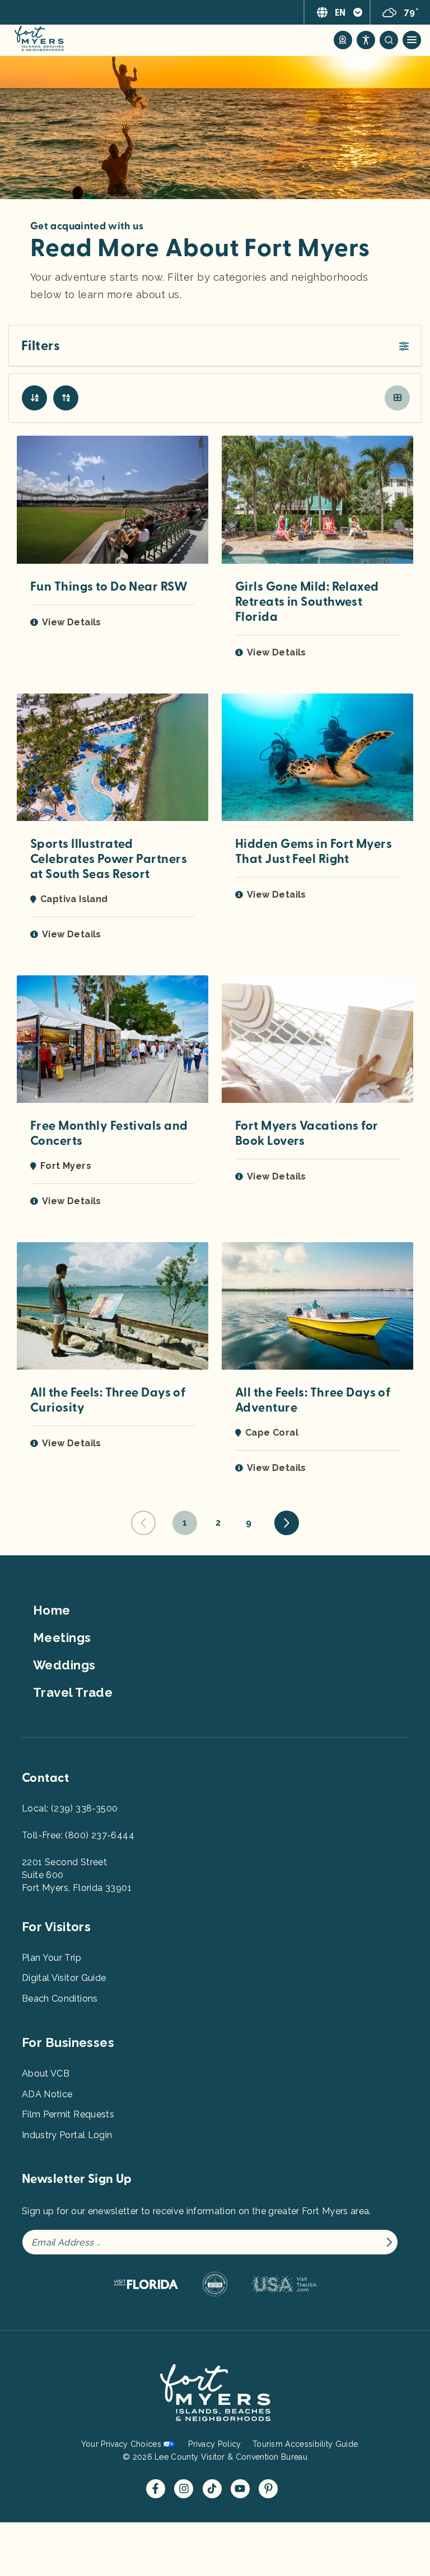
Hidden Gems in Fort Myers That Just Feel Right (314, 851)
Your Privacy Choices (121, 2444)
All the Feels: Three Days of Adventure (313, 1400)
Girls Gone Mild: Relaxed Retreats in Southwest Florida (307, 602)
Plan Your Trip (52, 1958)
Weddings (64, 1665)
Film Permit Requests (68, 2114)
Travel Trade (73, 1692)
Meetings (62, 1638)
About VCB (46, 2073)
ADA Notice (47, 2094)
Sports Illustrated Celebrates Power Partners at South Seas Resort (109, 859)
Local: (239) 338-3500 (70, 1808)
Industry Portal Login (67, 2135)
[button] (215, 346)
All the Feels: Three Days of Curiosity (108, 1400)
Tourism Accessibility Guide (305, 2444)
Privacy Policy (214, 2444)
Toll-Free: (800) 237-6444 (78, 1835)
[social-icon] (343, 40)
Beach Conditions (60, 1999)
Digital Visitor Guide (64, 1978)
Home (52, 1610)
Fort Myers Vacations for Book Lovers (307, 1133)
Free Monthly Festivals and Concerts (109, 1133)
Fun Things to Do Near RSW (109, 587)
